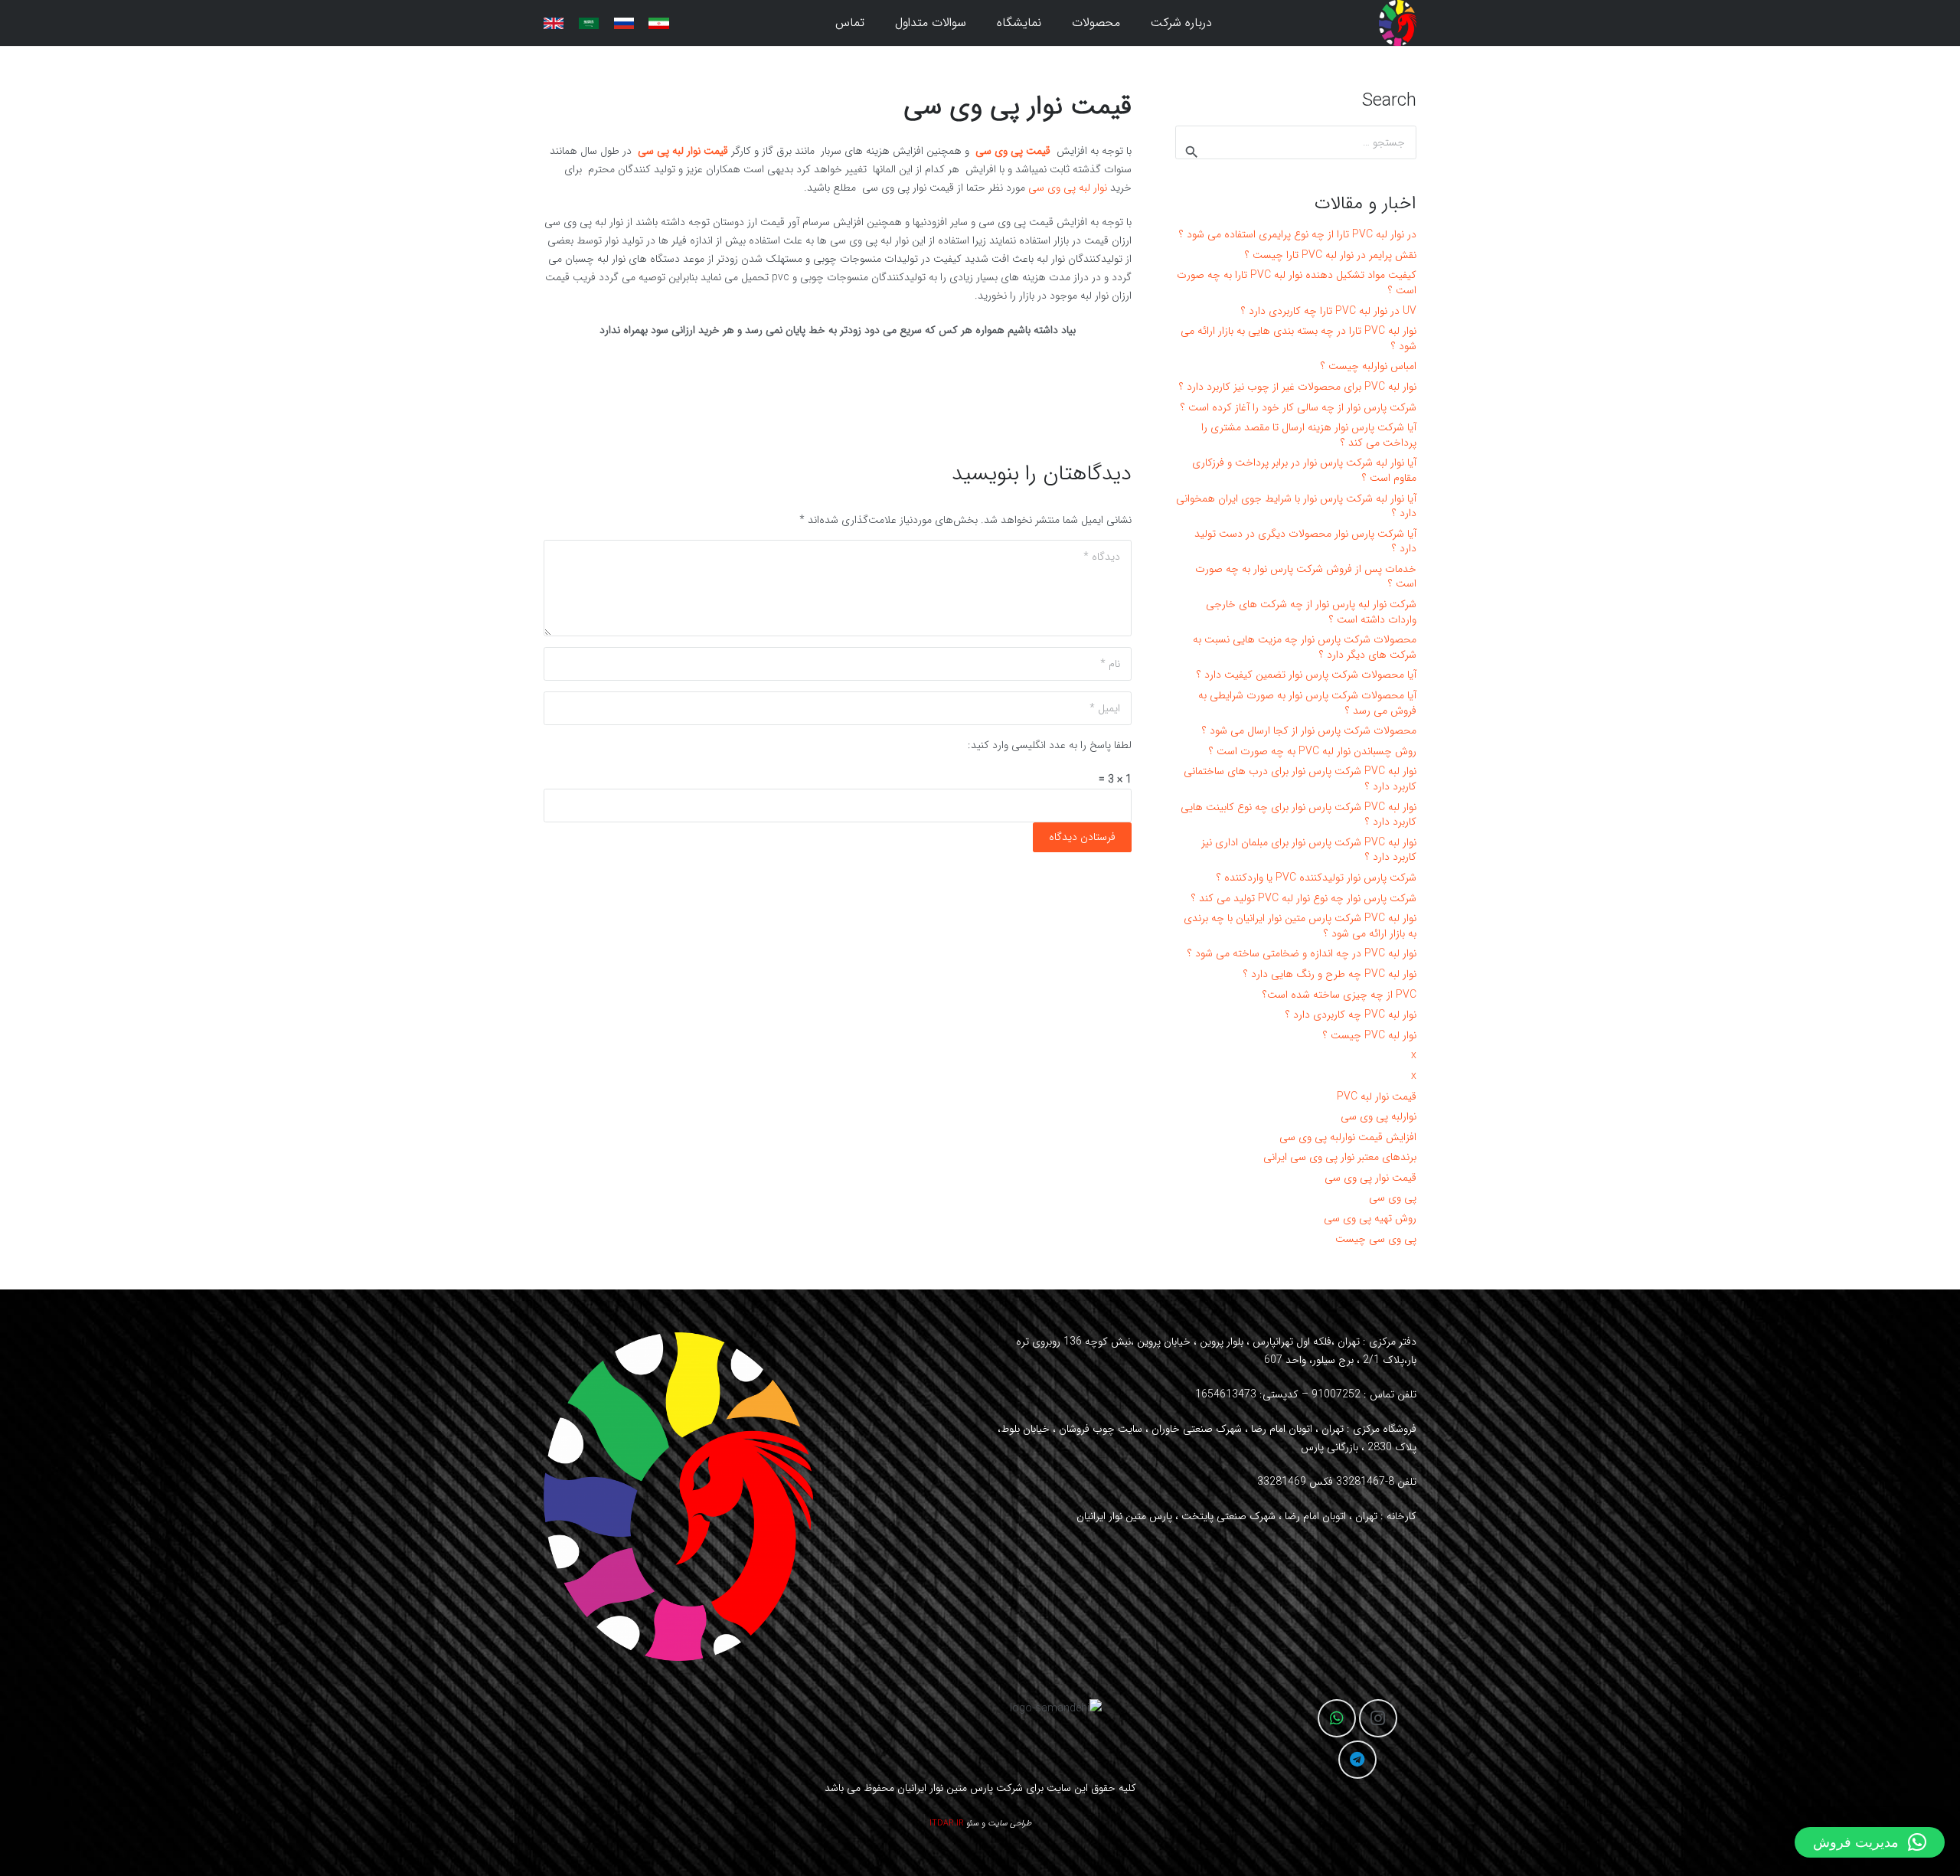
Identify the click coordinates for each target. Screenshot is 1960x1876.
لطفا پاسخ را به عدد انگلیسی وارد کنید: (1050, 745)
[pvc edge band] (1398, 23)
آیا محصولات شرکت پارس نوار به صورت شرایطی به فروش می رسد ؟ (1307, 703)
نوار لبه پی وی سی (1068, 188)
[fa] (658, 23)
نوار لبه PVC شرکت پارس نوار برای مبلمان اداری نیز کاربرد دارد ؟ (1309, 850)
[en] (554, 23)
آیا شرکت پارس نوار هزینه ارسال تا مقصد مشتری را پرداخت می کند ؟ (1309, 435)
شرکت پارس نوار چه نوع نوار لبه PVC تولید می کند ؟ (1304, 898)
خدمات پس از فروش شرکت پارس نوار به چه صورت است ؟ (1306, 577)
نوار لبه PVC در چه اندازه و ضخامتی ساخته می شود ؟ (1302, 953)
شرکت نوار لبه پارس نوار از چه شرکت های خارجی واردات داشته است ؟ (1311, 612)
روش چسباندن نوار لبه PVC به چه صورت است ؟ (1313, 751)
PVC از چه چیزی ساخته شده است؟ (1339, 995)
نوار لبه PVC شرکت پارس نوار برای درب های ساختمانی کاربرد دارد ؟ (1300, 779)
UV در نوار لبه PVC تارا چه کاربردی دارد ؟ (1329, 311)
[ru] (624, 23)
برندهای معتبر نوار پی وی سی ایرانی (1340, 1157)
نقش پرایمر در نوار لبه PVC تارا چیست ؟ (1331, 255)
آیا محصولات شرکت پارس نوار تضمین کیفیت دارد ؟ (1307, 675)
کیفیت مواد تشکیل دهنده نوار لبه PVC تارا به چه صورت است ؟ (1297, 283)
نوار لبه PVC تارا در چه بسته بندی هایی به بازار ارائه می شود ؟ (1298, 338)
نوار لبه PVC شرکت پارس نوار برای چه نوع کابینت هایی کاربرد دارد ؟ (1298, 815)
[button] (1062, 23)
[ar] (589, 23)
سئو (973, 1824)
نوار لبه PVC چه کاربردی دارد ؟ (1351, 1015)
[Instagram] (1378, 1718)
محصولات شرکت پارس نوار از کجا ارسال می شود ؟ (1309, 730)
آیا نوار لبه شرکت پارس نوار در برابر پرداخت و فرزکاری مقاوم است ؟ (1304, 470)
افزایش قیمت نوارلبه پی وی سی (1348, 1137)
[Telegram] (1357, 1760)
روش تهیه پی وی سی (1370, 1218)
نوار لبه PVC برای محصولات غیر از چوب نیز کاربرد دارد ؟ (1298, 387)
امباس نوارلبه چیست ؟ (1369, 366)
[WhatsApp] (1337, 1718)
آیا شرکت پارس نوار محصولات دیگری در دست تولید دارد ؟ (1305, 541)
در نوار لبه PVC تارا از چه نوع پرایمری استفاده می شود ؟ (1298, 234)
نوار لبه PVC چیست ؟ (1370, 1035)
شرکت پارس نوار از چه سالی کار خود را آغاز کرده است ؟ (1298, 407)
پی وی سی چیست (1376, 1239)
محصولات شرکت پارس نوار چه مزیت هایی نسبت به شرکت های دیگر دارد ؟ (1305, 647)
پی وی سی (1393, 1198)
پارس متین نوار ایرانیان (945, 1788)
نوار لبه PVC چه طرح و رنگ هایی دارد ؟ (1330, 974)
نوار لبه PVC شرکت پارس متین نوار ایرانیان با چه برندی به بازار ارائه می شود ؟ (1300, 926)
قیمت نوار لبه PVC (1377, 1097)
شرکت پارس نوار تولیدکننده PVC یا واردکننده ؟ (1316, 878)
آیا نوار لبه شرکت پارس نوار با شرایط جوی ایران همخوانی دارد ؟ (1296, 506)
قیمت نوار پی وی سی (1370, 1178)
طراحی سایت (1009, 1824)
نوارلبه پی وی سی (1379, 1116)
